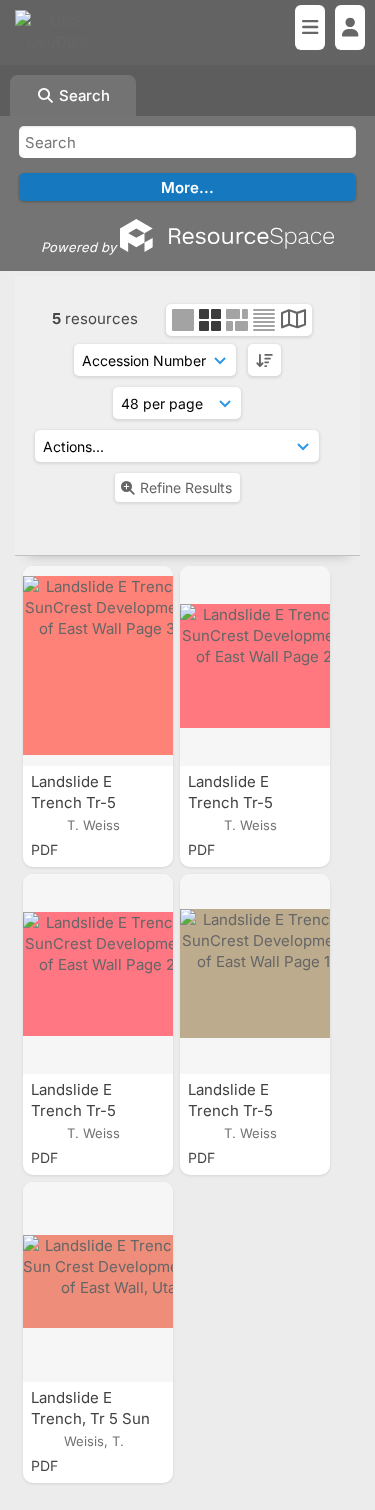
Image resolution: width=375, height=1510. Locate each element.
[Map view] (293, 321)
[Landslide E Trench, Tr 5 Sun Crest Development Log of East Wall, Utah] (98, 1282)
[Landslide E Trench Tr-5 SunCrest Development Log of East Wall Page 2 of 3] (255, 666)
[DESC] (264, 360)
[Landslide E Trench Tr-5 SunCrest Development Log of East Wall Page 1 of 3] (255, 974)
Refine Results (186, 487)
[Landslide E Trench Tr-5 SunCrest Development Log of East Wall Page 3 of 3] (98, 666)
